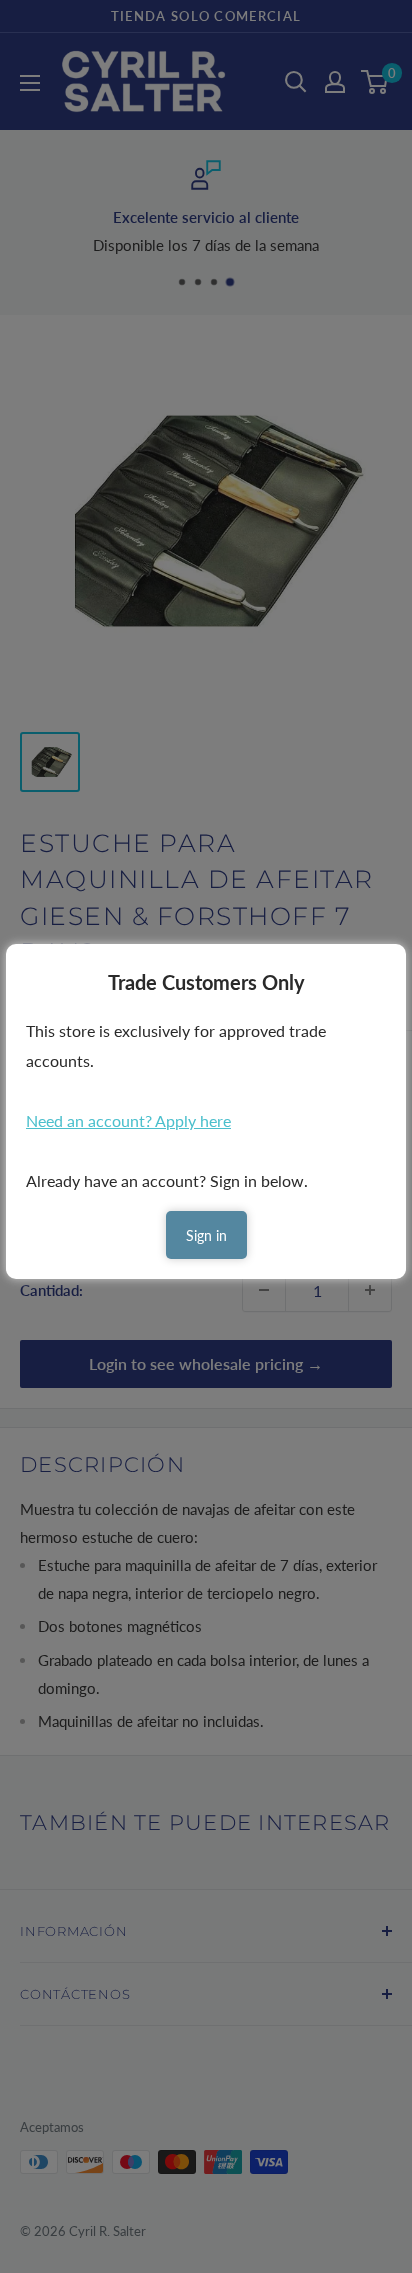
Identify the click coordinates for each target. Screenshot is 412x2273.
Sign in (206, 1235)
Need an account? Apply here (128, 1120)
